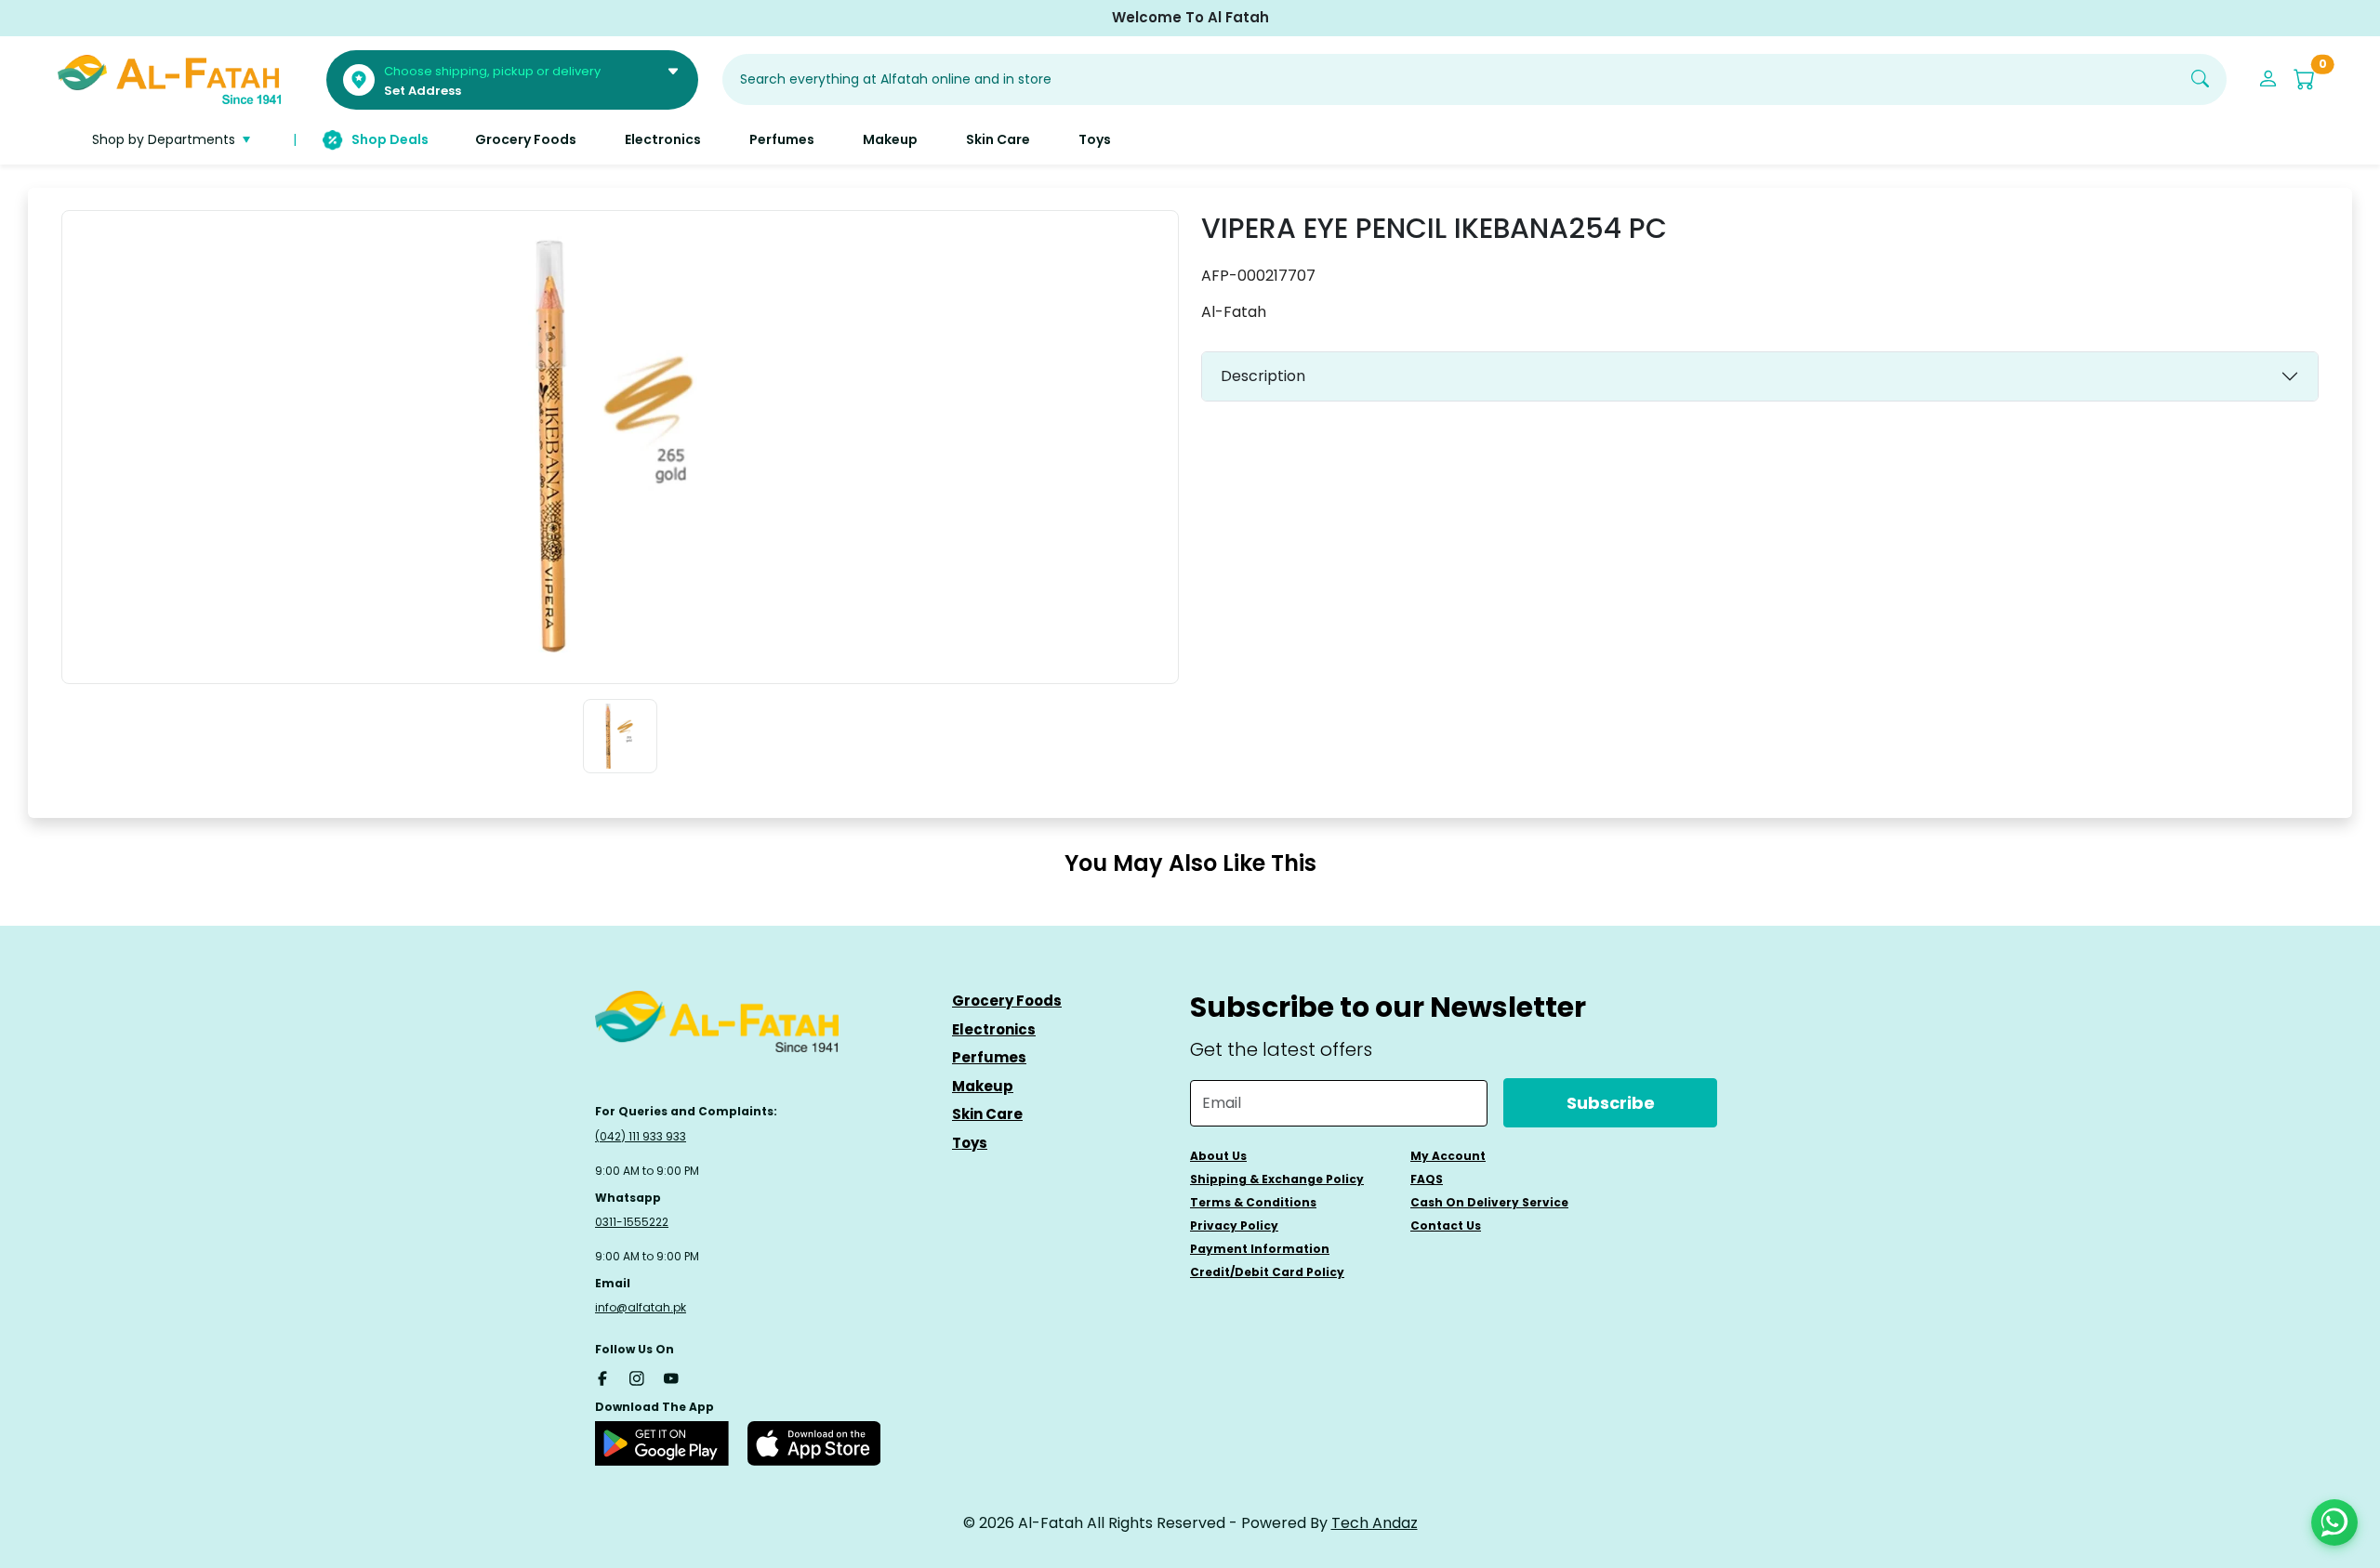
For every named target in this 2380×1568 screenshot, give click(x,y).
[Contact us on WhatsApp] (2334, 1522)
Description (1263, 376)
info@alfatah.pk (641, 1307)
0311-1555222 (632, 1222)
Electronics (994, 1029)
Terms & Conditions (1253, 1202)
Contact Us (1446, 1225)
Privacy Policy (1234, 1225)
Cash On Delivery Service (1489, 1202)
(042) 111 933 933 (641, 1136)
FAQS (1427, 1179)
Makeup (983, 1086)
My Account (1448, 1156)
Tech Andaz (1375, 1523)
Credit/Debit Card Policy (1267, 1272)
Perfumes (989, 1057)
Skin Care (987, 1114)
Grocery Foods (1007, 1001)
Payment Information (1260, 1249)
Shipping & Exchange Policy (1277, 1179)
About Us (1218, 1156)
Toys (970, 1143)
